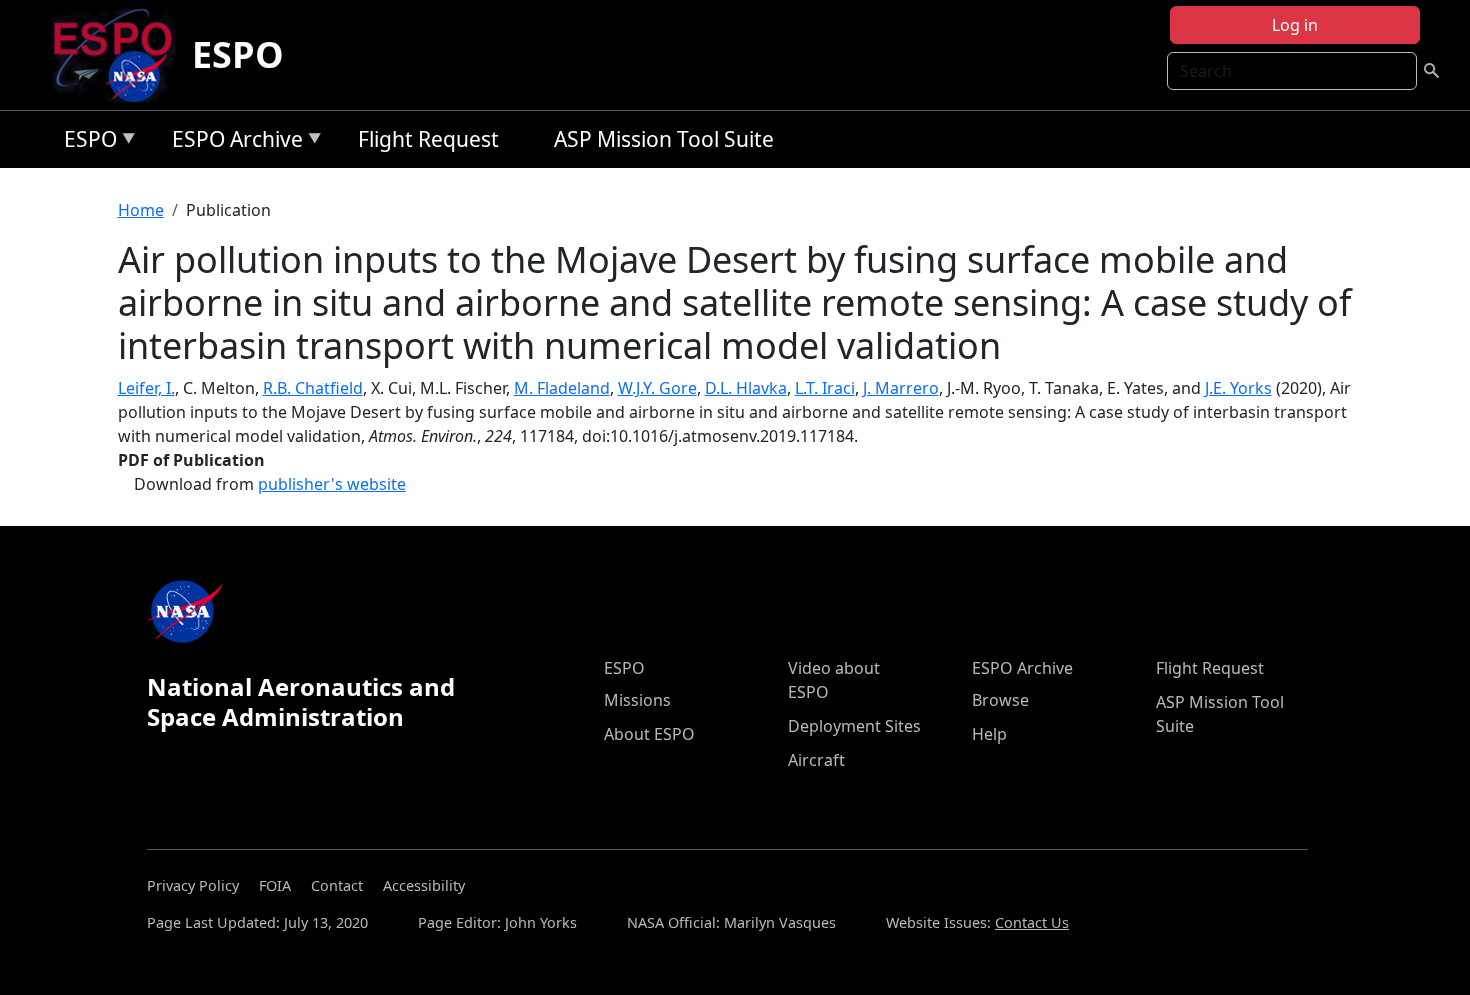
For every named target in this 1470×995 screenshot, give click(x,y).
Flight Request (428, 139)
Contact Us (1032, 922)
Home (141, 210)
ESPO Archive (232, 142)
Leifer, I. (146, 388)
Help (989, 734)
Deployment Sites (854, 726)
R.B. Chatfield (313, 388)
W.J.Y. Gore (657, 388)
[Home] (120, 55)
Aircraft (816, 760)
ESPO (238, 54)
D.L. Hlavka (746, 388)
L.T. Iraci (825, 388)
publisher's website (332, 484)
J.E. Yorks (1238, 388)
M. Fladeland (562, 388)
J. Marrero (901, 388)
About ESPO (649, 734)
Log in (1295, 25)
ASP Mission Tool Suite (664, 139)
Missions (637, 700)
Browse (1000, 700)
